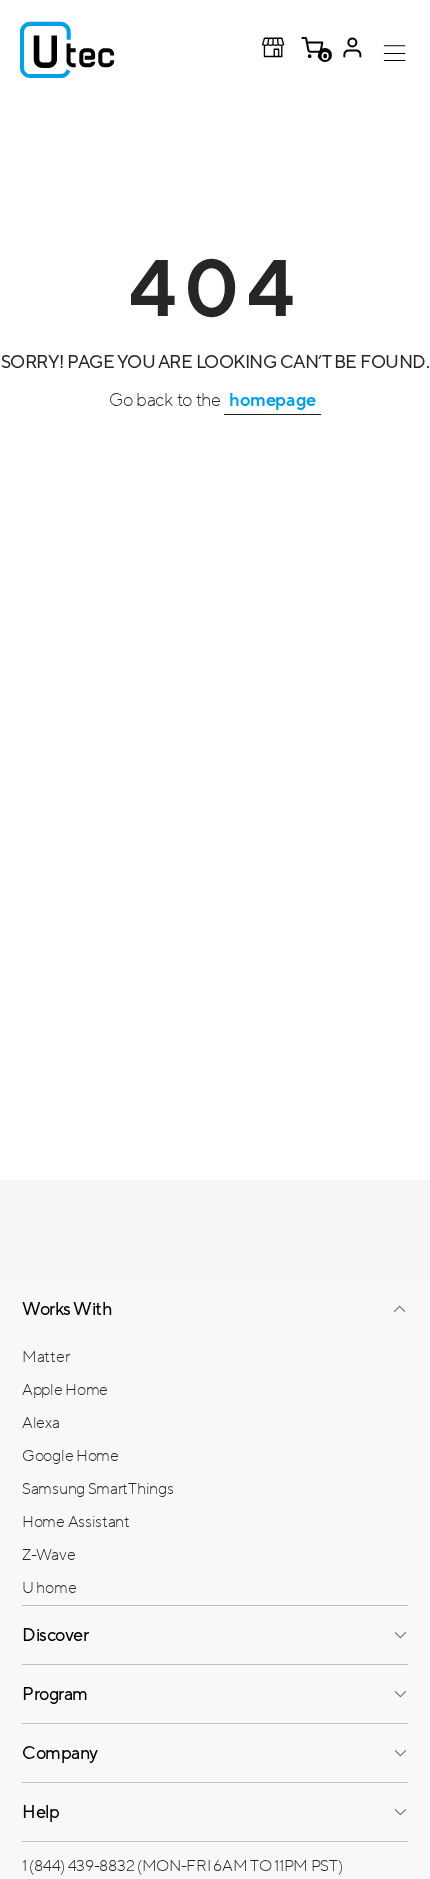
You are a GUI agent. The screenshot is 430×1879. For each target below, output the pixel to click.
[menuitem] (215, 1356)
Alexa (41, 1423)
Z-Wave (48, 1555)
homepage (272, 400)
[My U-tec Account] (352, 50)
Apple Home (65, 1390)
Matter (45, 1357)
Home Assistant (76, 1522)
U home (49, 1588)
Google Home (70, 1456)
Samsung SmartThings (97, 1489)
